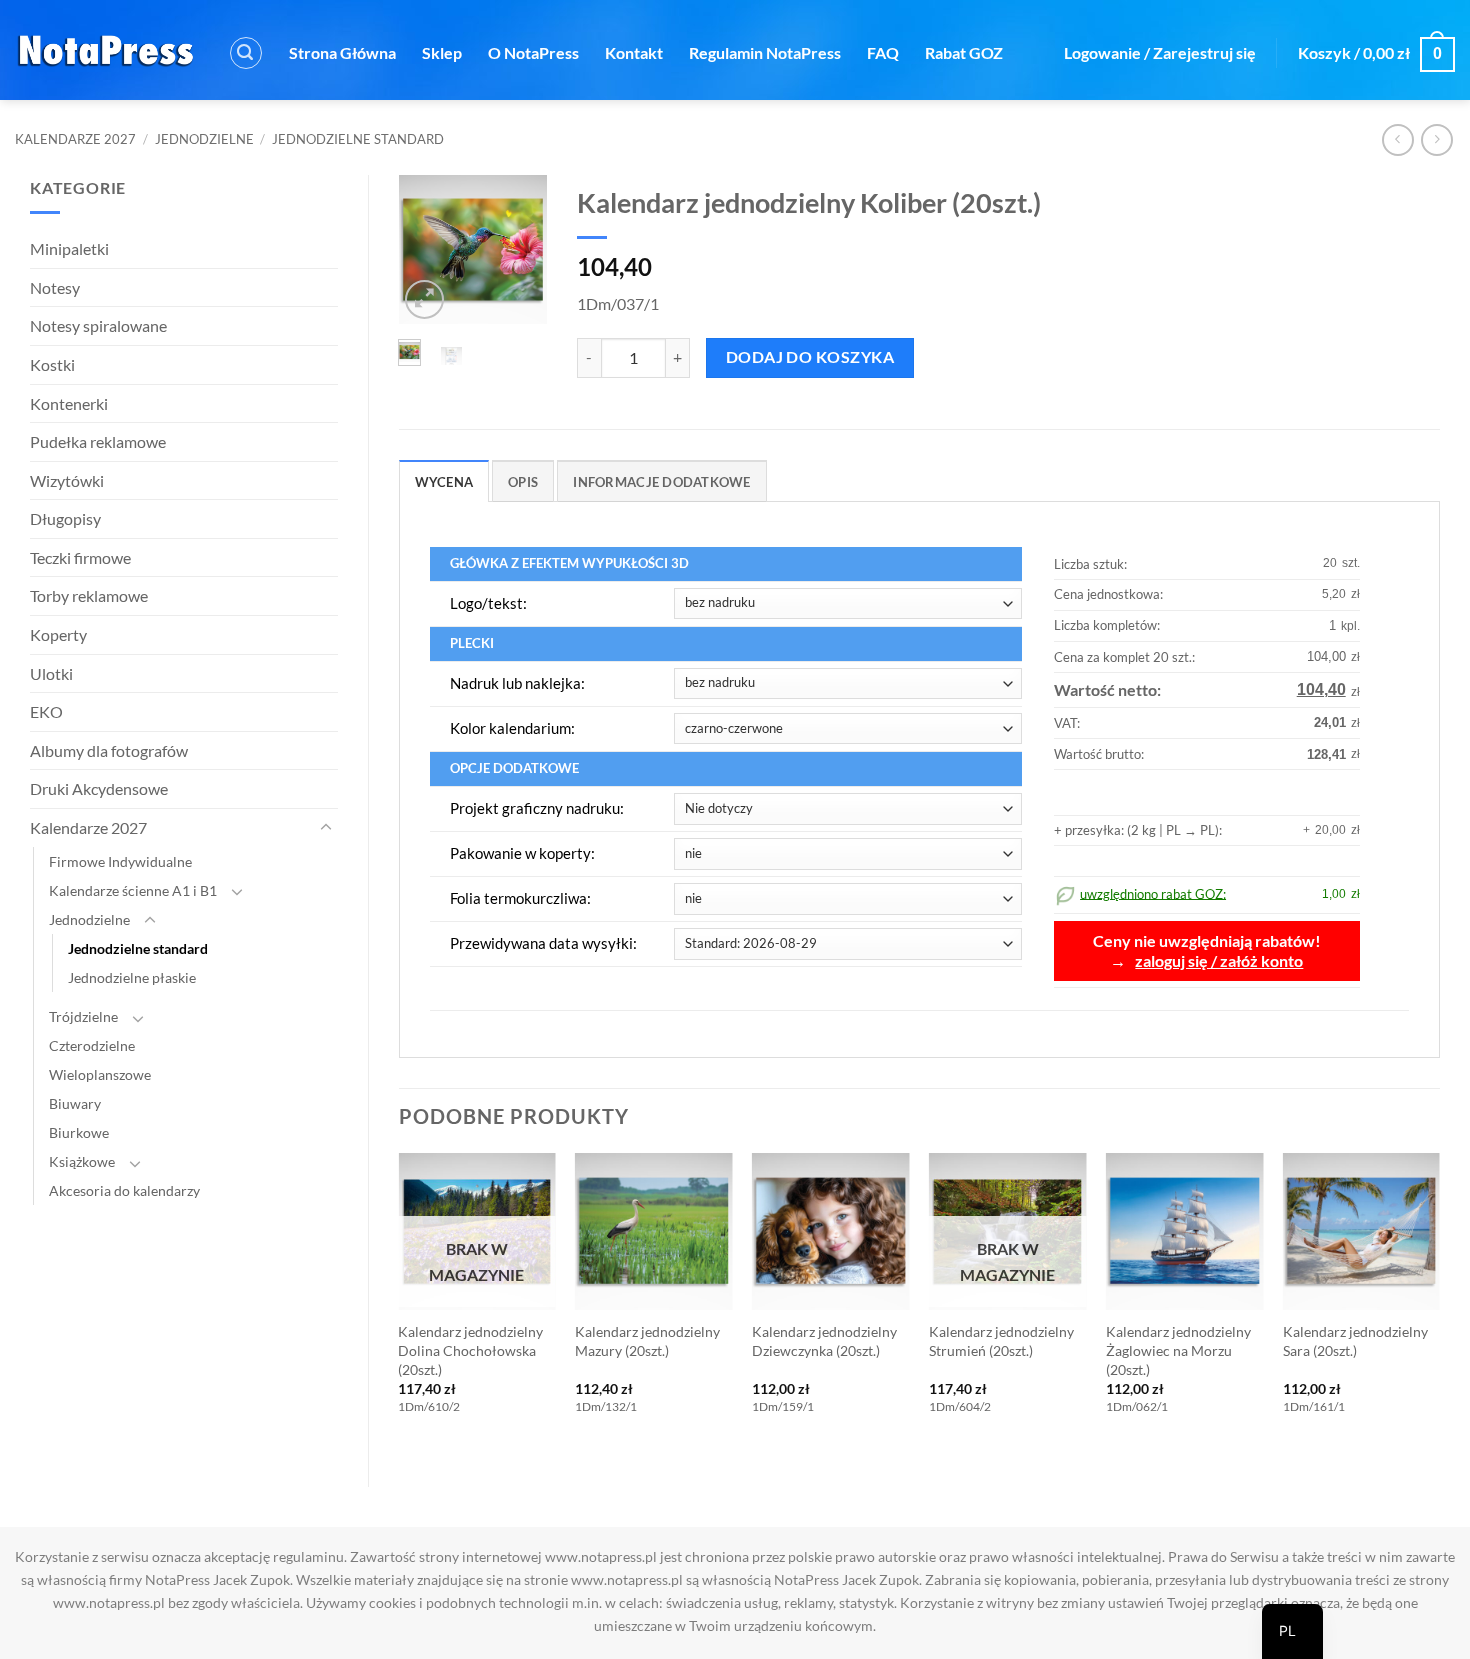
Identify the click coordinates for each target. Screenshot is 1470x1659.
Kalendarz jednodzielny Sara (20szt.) (1355, 1341)
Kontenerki (69, 403)
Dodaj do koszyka (810, 357)
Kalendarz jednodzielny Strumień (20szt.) (1001, 1341)
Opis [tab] (523, 482)
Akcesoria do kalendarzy (124, 1190)
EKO (46, 711)
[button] (246, 53)
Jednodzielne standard (358, 139)
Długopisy (65, 518)
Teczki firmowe (80, 557)
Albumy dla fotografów (109, 750)
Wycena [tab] (444, 482)
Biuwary (75, 1103)
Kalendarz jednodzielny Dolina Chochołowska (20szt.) (470, 1350)
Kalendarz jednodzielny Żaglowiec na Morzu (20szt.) (1178, 1350)
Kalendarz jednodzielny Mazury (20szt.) (647, 1341)
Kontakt (634, 52)
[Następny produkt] (1397, 139)
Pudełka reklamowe (98, 441)
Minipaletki (69, 248)
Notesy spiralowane (98, 325)
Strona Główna (342, 52)
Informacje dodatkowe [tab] (661, 482)
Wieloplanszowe (100, 1074)
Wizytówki (67, 480)
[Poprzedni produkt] (1436, 139)
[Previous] (427, 253)
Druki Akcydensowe (99, 788)
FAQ (883, 52)
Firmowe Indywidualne (120, 861)
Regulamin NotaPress (765, 52)
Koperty (58, 634)
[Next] (519, 253)
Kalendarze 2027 (75, 139)
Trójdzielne (83, 1016)
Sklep (442, 52)
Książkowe (82, 1161)
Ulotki (51, 673)
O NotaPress (533, 52)
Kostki (52, 364)
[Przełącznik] (326, 828)
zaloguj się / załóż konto (1219, 961)
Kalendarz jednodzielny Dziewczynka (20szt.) (824, 1341)
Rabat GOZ (964, 52)
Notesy (55, 287)
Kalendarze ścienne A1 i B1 (133, 890)
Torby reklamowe (89, 595)
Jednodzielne (204, 139)
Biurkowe (79, 1132)
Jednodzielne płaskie (132, 977)
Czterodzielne (92, 1045)
